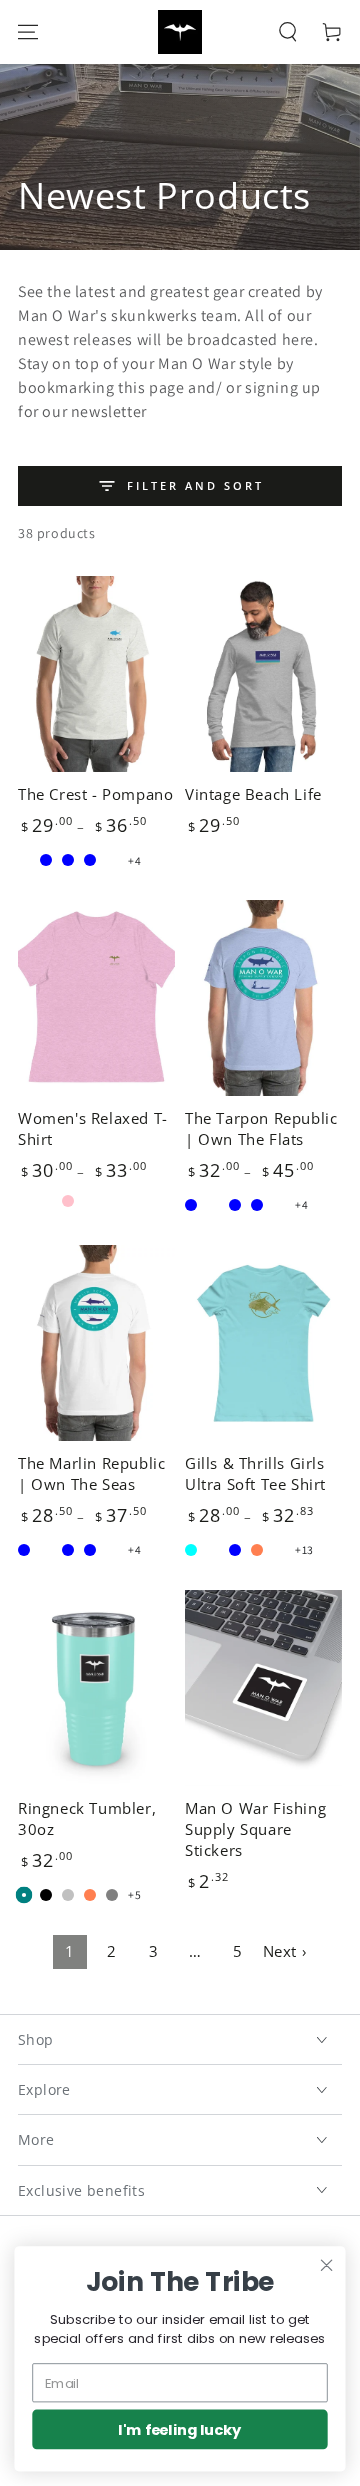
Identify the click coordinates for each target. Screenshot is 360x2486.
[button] (288, 32)
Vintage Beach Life (253, 794)
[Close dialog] (327, 2265)
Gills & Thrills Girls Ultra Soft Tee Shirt (255, 1473)
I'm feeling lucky (179, 2429)
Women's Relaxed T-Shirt (93, 1128)
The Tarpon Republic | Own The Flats (261, 1128)
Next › (285, 1951)
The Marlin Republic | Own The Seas (91, 1473)
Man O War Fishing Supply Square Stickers (255, 1829)
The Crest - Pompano (95, 794)
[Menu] (28, 32)
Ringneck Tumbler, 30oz (87, 1818)
